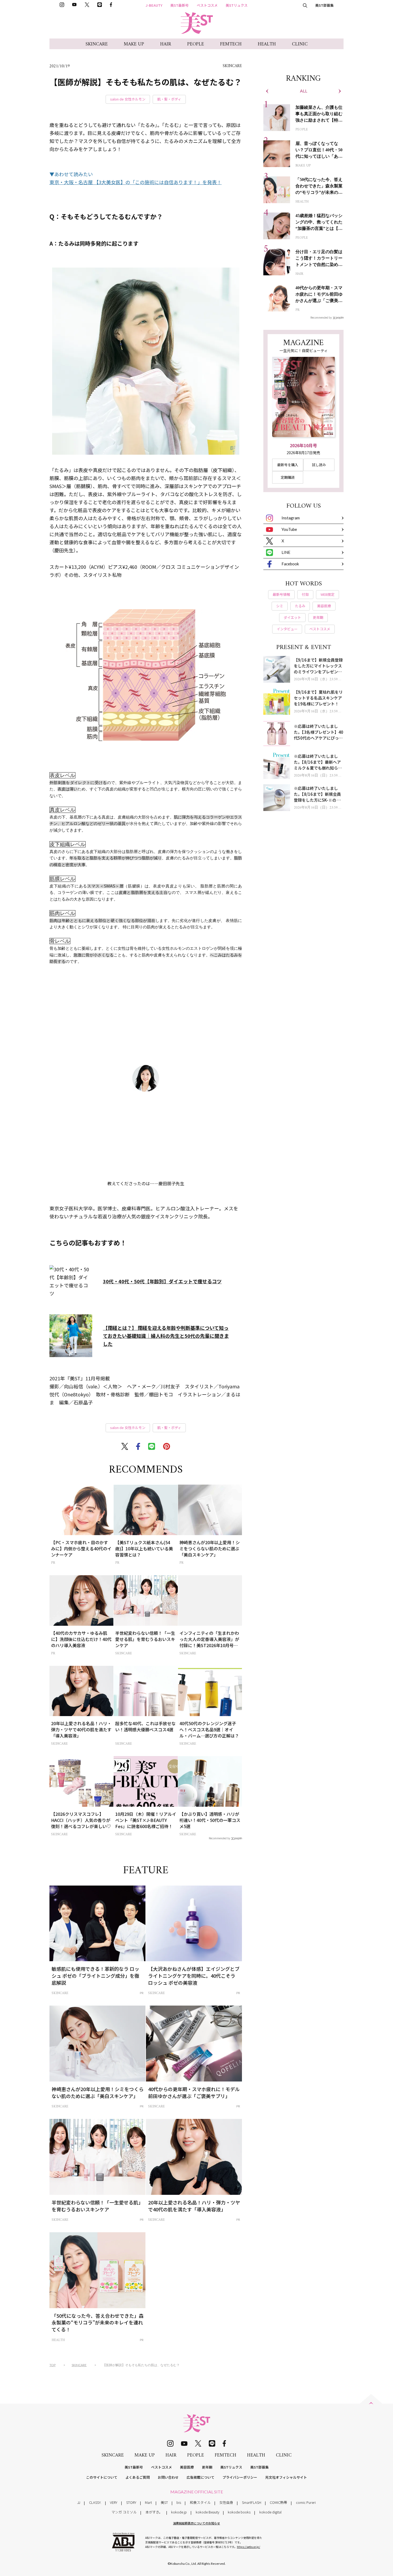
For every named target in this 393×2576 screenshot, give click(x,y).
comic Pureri (306, 2502)
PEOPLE (196, 44)
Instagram (291, 518)
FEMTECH (231, 44)
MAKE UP (134, 44)
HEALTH (267, 44)
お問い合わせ (168, 2477)
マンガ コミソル (124, 2512)
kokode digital (270, 2512)
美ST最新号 (180, 5)
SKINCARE (97, 44)
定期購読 (288, 477)
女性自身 (226, 2502)
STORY (131, 2502)
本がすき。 (154, 2512)
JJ (79, 2502)
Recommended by (219, 1838)
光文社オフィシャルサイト (286, 2477)
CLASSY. (95, 2502)
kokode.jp (179, 2512)
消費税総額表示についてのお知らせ (196, 2523)
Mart (148, 2502)
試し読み (319, 465)
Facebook (290, 564)
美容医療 (187, 2467)
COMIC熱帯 (278, 2502)
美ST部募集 (324, 5)
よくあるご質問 (138, 2477)
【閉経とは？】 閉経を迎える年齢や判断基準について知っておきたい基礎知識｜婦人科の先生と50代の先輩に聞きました (166, 1336)
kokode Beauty (207, 2512)
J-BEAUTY (154, 5)
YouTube (289, 529)
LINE (286, 552)
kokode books (239, 2512)
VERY (114, 2502)
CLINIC (300, 44)
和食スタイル (200, 2502)
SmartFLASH (252, 2502)
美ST (164, 2502)
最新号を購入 (288, 465)
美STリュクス (237, 5)
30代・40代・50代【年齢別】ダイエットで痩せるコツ (162, 1281)
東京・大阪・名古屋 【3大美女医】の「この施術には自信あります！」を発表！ (136, 182)
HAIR (166, 44)
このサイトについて (102, 2477)
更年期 (207, 2467)
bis (179, 2502)
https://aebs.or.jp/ (248, 2547)
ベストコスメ (207, 5)
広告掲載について (201, 2477)
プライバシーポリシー (240, 2477)
